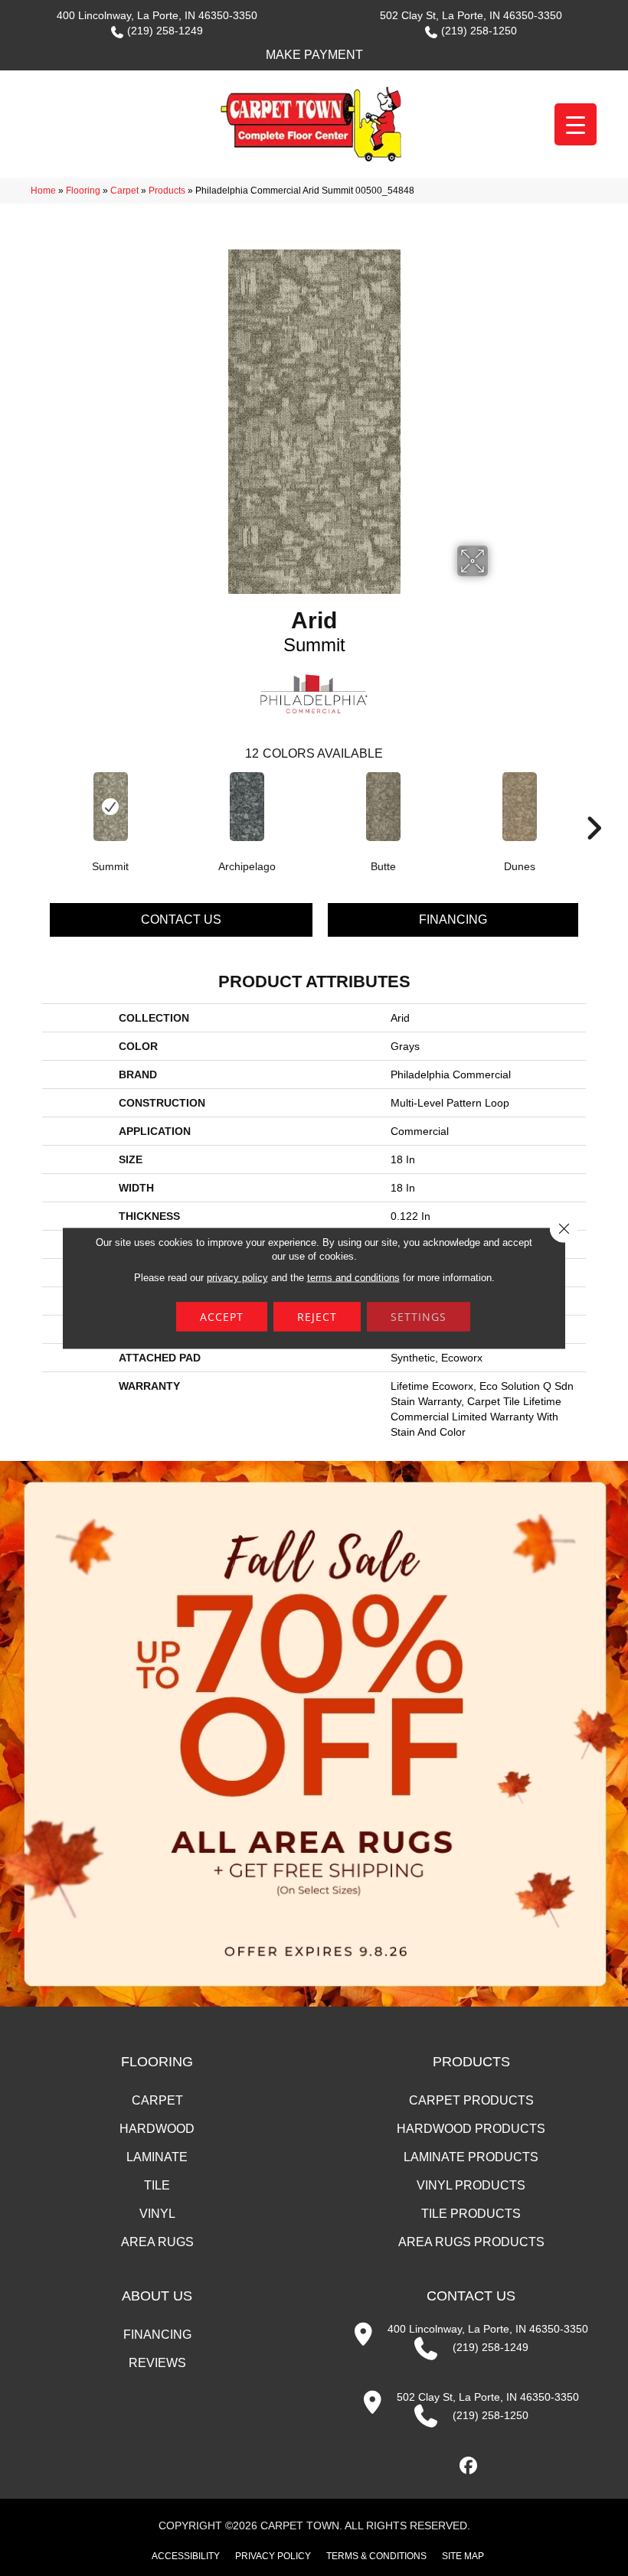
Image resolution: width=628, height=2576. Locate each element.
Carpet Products (471, 2100)
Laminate (157, 2157)
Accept (222, 1317)
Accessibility (186, 2556)
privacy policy (237, 1278)
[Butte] (383, 807)
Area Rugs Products (471, 2242)
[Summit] (110, 807)
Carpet (124, 191)
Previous (34, 805)
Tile (157, 2185)
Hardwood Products (471, 2129)
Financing (453, 920)
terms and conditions (353, 1278)
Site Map (463, 2556)
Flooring (83, 191)
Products (167, 191)
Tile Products (471, 2214)
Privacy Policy (273, 2556)
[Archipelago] (247, 807)
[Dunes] (519, 807)
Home (43, 191)
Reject (317, 1317)
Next (594, 805)
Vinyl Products (471, 2185)
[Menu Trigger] (576, 124)
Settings (419, 1317)
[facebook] (469, 2466)
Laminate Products (471, 2157)
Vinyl (157, 2214)
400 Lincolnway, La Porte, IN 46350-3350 (157, 15)
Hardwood (157, 2129)
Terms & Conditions (376, 2556)
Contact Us (181, 920)
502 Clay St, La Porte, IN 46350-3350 (471, 15)
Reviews (157, 2363)
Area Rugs (157, 2242)
